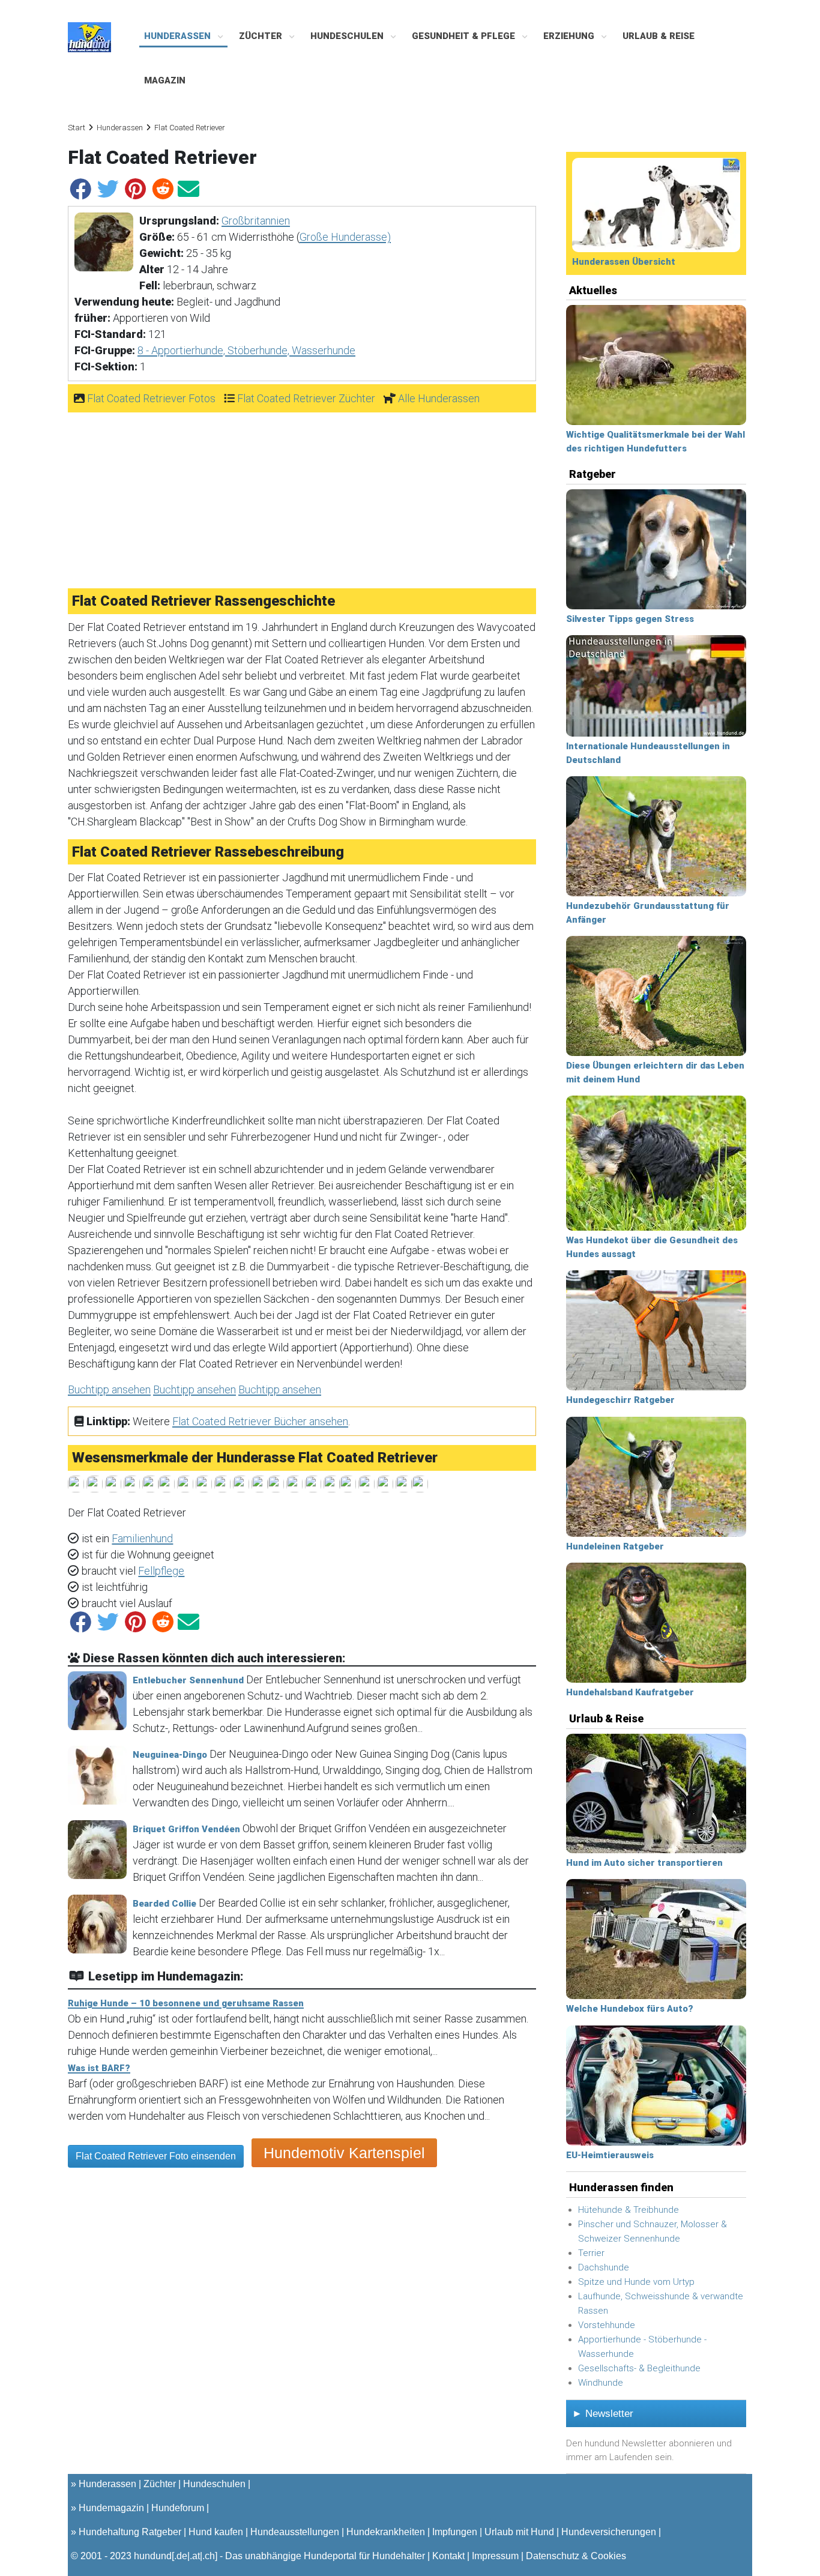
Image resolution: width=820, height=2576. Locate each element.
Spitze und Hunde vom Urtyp (636, 2282)
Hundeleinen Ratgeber (615, 1546)
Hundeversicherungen (609, 2532)
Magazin (165, 80)
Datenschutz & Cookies (576, 2556)
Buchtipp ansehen (109, 1389)
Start (77, 128)
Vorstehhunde (607, 2325)
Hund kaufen (216, 2532)
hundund (153, 2556)
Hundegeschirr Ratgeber (620, 1400)
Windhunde (601, 2383)
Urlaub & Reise (659, 36)
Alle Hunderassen (439, 398)
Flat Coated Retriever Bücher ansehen (260, 1421)
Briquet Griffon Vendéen (186, 1829)
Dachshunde (604, 2267)
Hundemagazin (111, 2508)
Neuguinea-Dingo (170, 1755)
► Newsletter (603, 2414)
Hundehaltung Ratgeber (130, 2532)
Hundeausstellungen (295, 2532)
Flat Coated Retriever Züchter (306, 398)
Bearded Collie (164, 1904)
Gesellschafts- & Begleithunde (639, 2368)
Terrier (591, 2253)
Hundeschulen (348, 36)
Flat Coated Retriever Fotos (151, 398)
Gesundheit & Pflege (465, 36)
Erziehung (570, 36)
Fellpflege (161, 1571)
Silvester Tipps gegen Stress (630, 619)
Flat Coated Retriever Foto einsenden (156, 2156)
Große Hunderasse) (345, 237)
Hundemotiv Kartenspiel (344, 2153)
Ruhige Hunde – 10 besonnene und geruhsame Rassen (186, 2003)
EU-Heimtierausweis (610, 2155)
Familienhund (142, 1538)
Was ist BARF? (99, 2068)
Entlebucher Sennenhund (188, 1680)
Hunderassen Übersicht (624, 262)
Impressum (495, 2556)
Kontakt (448, 2556)
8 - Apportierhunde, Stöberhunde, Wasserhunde (246, 350)
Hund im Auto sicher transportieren (644, 1863)
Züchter (262, 36)
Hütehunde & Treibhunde (629, 2210)
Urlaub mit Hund (519, 2532)
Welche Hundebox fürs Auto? (630, 2009)
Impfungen (455, 2532)
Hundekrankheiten (386, 2532)
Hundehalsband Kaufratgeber (630, 1692)
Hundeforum (178, 2508)
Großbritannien (256, 221)
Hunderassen (179, 36)
